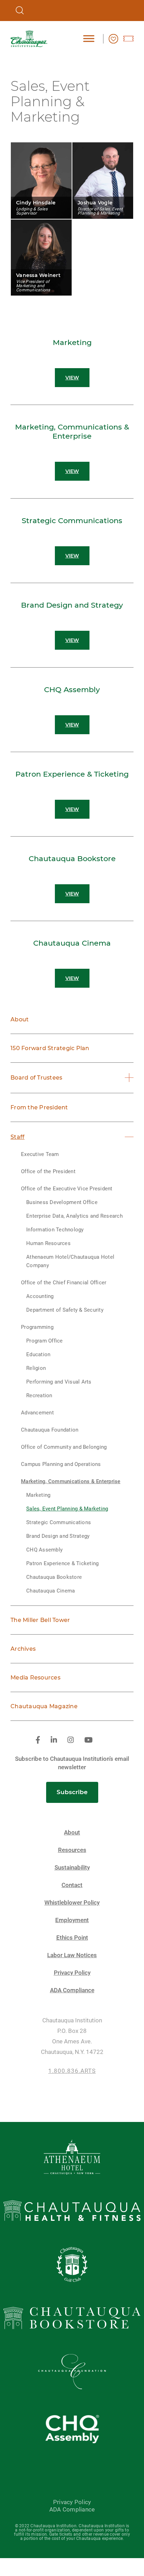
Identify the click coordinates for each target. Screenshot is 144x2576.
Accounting (40, 1296)
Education (38, 1354)
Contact (72, 1885)
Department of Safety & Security (65, 1310)
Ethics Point (72, 1938)
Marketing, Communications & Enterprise (71, 1481)
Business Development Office (62, 1202)
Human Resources (48, 1243)
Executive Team (40, 1154)
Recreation (39, 1395)
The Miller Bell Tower (40, 1620)
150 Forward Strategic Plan (50, 1048)
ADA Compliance (72, 1990)
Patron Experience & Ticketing (62, 1563)
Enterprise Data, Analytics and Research (74, 1216)
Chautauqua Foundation (50, 1430)
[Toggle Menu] (89, 38)
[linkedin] (54, 1740)
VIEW (72, 378)
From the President (39, 1107)
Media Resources (35, 1678)
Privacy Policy (72, 1973)
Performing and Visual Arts (59, 1382)
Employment (72, 1920)
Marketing (38, 1495)
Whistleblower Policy (72, 1903)
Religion (36, 1368)
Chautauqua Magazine (44, 1706)
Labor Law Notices (72, 1955)
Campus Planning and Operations (61, 1464)
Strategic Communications (59, 1522)
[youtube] (88, 1740)
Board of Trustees (36, 1078)
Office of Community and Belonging (64, 1447)
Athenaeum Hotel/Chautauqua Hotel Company (70, 1261)
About (20, 1019)
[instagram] (71, 1740)
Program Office (45, 1341)
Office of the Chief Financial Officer (64, 1283)
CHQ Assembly (44, 1550)
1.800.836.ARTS (72, 2071)
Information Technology (55, 1230)
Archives (23, 1649)
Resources (72, 1850)
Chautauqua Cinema (51, 1591)
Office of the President (48, 1171)
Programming (37, 1327)
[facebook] (38, 1740)
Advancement (37, 1413)
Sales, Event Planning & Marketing (67, 1509)
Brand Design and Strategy (58, 1536)
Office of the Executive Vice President (67, 1189)
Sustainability (72, 1868)
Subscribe (72, 1792)
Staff (17, 1137)
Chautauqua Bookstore (54, 1577)
